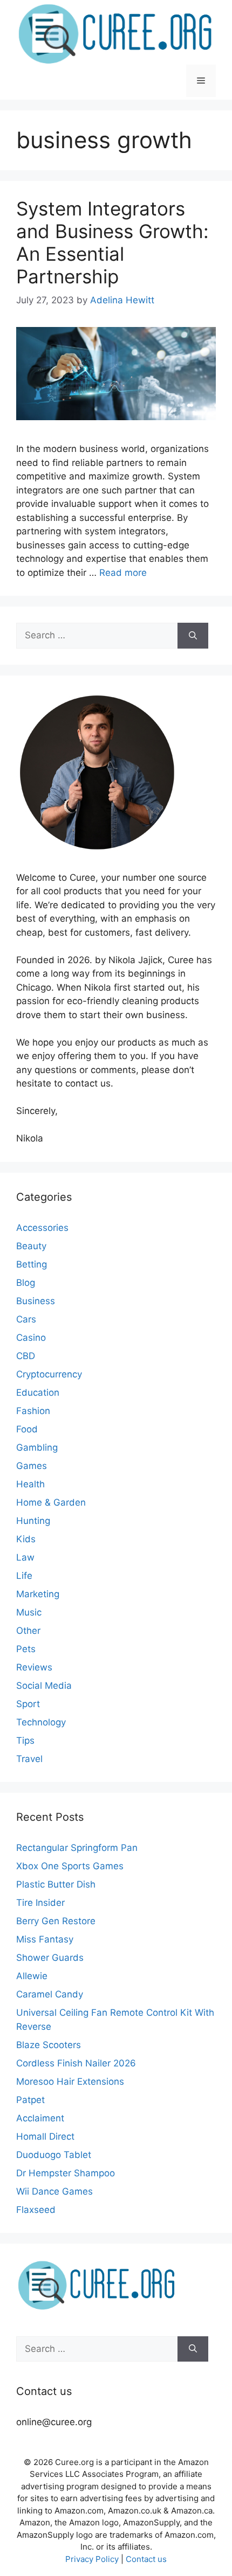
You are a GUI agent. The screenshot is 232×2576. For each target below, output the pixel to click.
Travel (29, 1759)
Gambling (37, 1447)
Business (36, 1301)
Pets (26, 1649)
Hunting (33, 1521)
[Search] (193, 636)
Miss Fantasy (45, 1939)
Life (24, 1576)
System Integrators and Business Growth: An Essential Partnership (112, 242)
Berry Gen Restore (56, 1921)
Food (27, 1429)
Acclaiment (40, 2118)
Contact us (146, 2559)
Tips (25, 1740)
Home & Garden (51, 1502)
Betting (32, 1264)
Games (32, 1466)
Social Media (44, 1686)
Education (38, 1393)
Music (29, 1612)
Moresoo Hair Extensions (70, 2081)
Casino (31, 1338)
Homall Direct (45, 2136)
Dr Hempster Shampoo (66, 2173)
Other (28, 1631)
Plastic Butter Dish (56, 1884)
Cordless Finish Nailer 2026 (76, 2063)
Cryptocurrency (49, 1374)
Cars (26, 1319)
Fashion (33, 1411)
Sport (28, 1704)
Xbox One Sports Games (70, 1866)
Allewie (32, 1976)
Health (30, 1484)
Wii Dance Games (54, 2191)
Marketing (38, 1594)
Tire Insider (40, 1903)
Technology (41, 1722)
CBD (26, 1356)
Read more (123, 573)
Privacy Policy (92, 2559)
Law (25, 1557)
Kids (26, 1539)
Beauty (31, 1246)
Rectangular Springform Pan (77, 1848)
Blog (26, 1283)
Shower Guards (50, 1958)
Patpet (30, 2100)
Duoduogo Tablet (54, 2155)
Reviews (34, 1667)
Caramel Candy (50, 1994)
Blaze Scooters (49, 2045)
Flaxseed (36, 2210)
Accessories (42, 1228)
